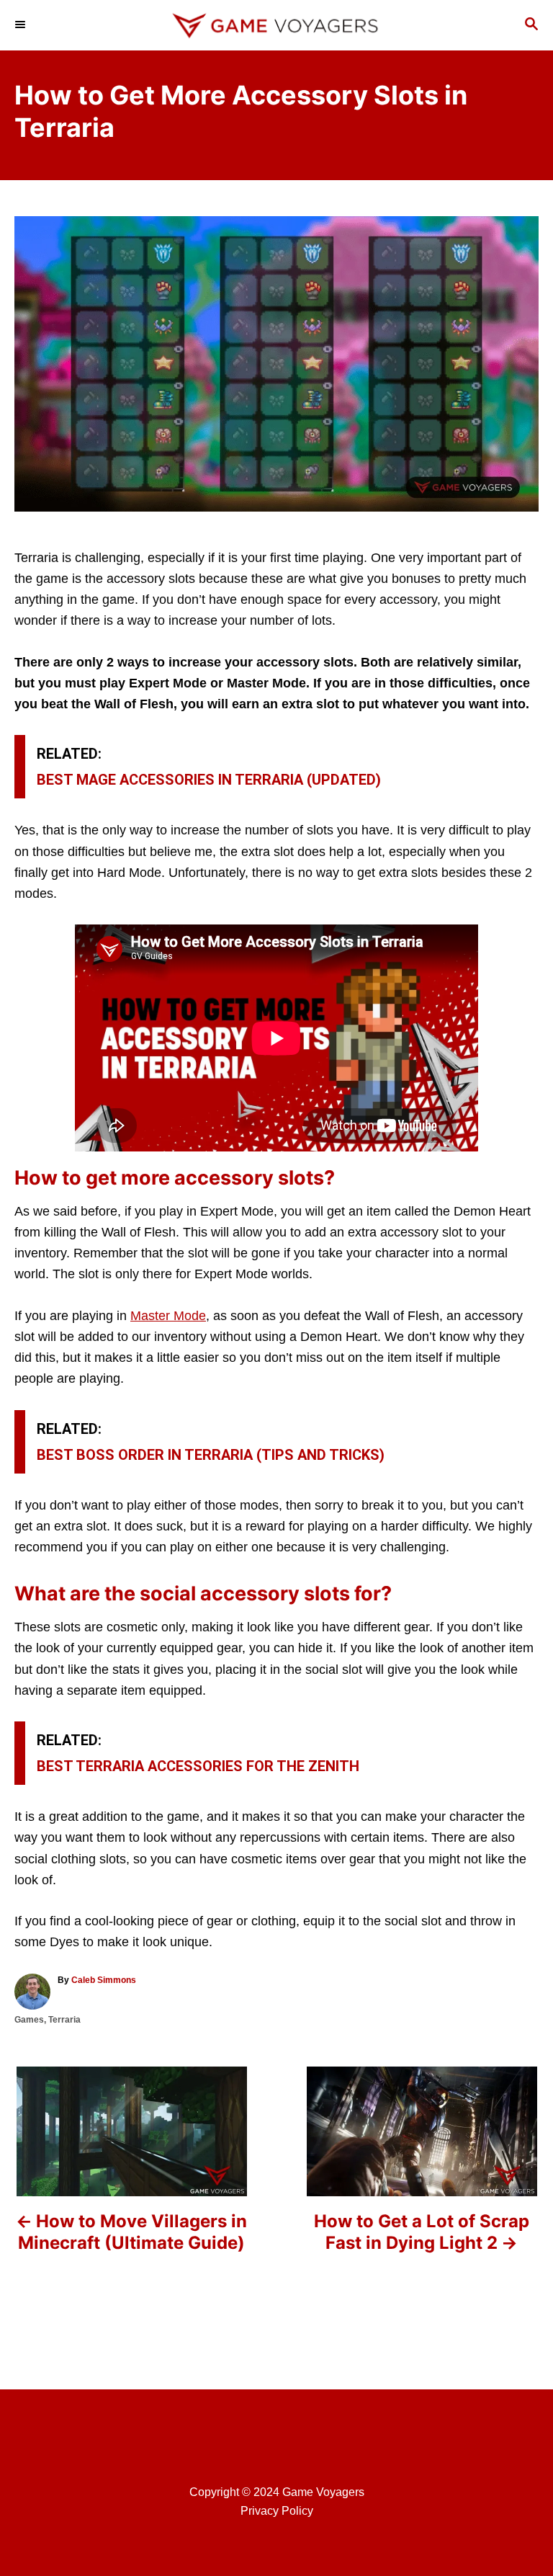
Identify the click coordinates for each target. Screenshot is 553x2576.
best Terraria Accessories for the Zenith (198, 1766)
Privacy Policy (277, 2511)
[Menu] (22, 25)
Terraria (64, 2020)
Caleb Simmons (104, 1980)
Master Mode (168, 1316)
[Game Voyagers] (276, 25)
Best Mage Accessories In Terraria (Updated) (209, 780)
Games (29, 2020)
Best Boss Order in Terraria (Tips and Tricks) (211, 1455)
